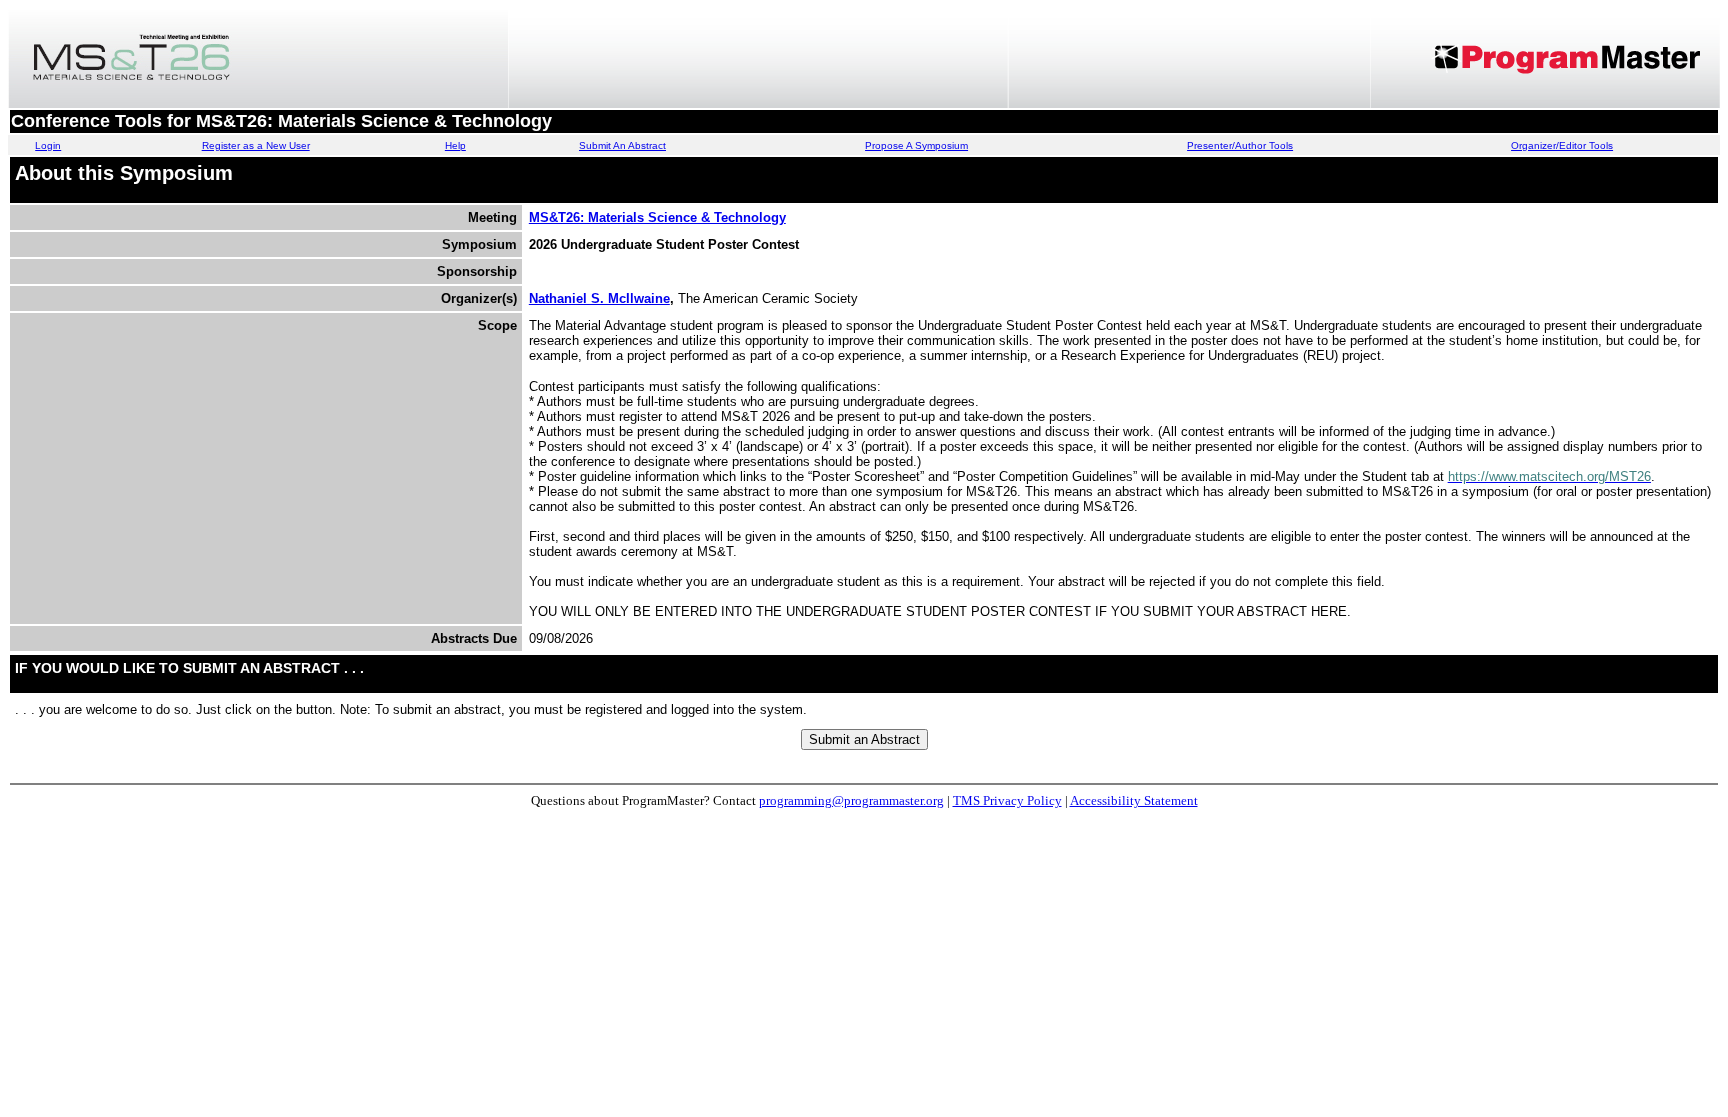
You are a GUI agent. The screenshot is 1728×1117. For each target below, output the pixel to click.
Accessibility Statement (1134, 800)
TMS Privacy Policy (1007, 800)
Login (48, 145)
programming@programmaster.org (851, 800)
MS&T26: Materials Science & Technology (657, 217)
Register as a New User (256, 145)
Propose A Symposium (916, 145)
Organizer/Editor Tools (1562, 145)
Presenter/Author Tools (1240, 145)
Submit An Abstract (622, 145)
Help (455, 145)
